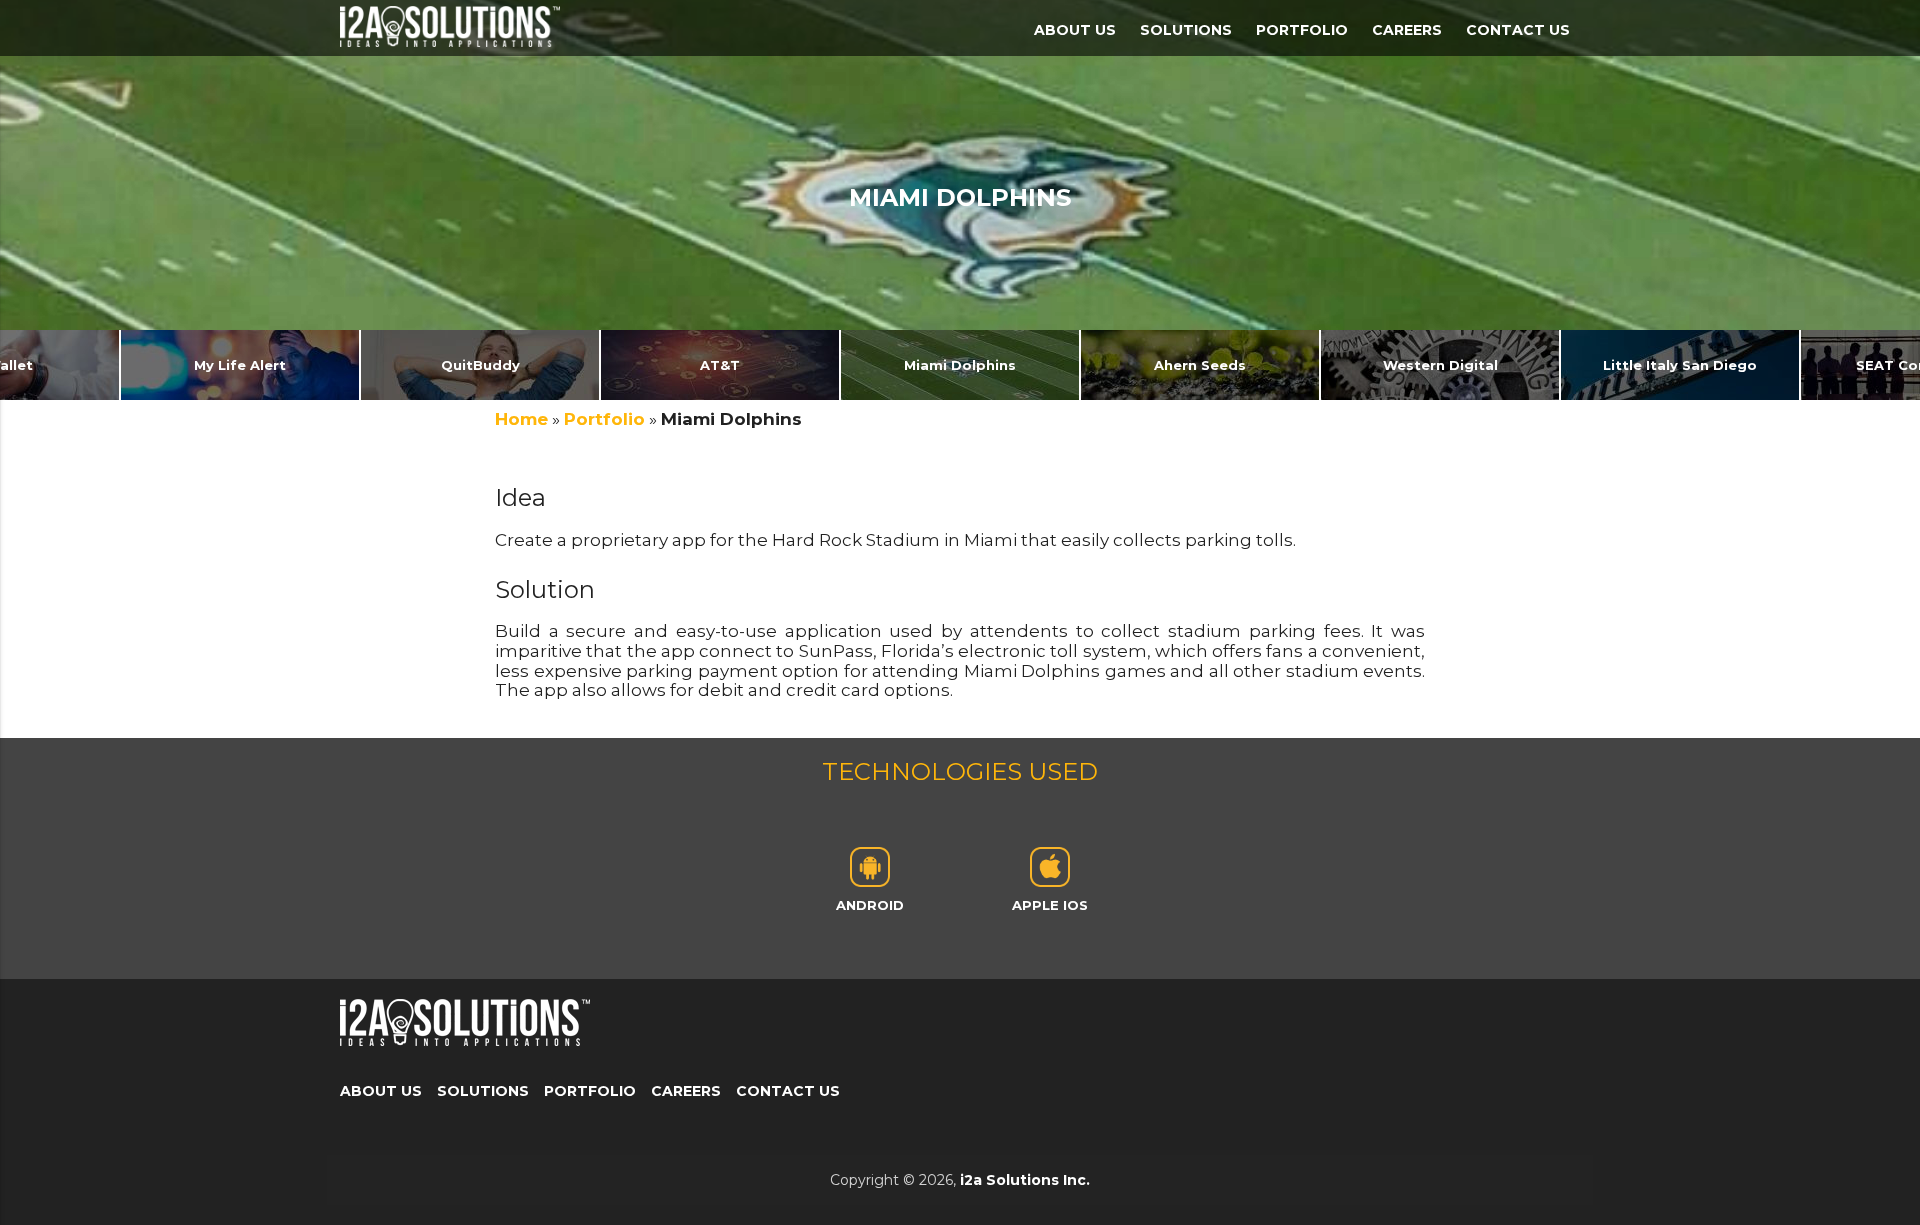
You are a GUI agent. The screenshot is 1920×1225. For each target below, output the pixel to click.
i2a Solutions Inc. (1025, 1180)
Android (870, 905)
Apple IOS (1050, 905)
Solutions (1186, 30)
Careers (1407, 30)
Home (521, 419)
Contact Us (1518, 30)
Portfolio (1302, 30)
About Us (1075, 30)
